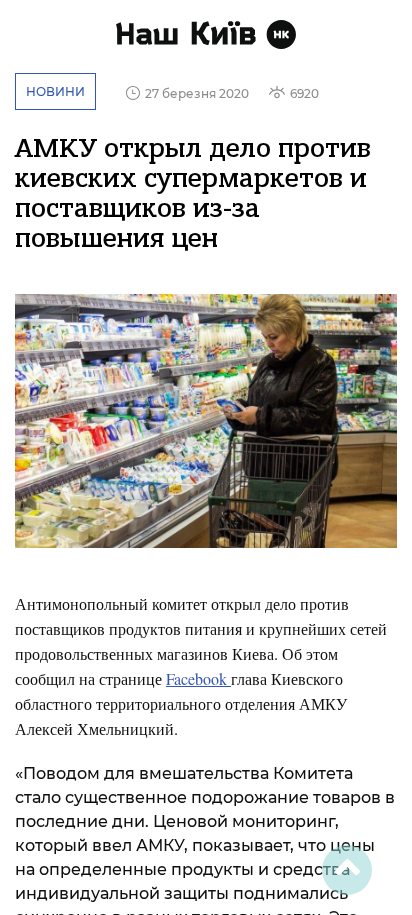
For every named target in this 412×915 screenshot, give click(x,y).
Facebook (198, 678)
